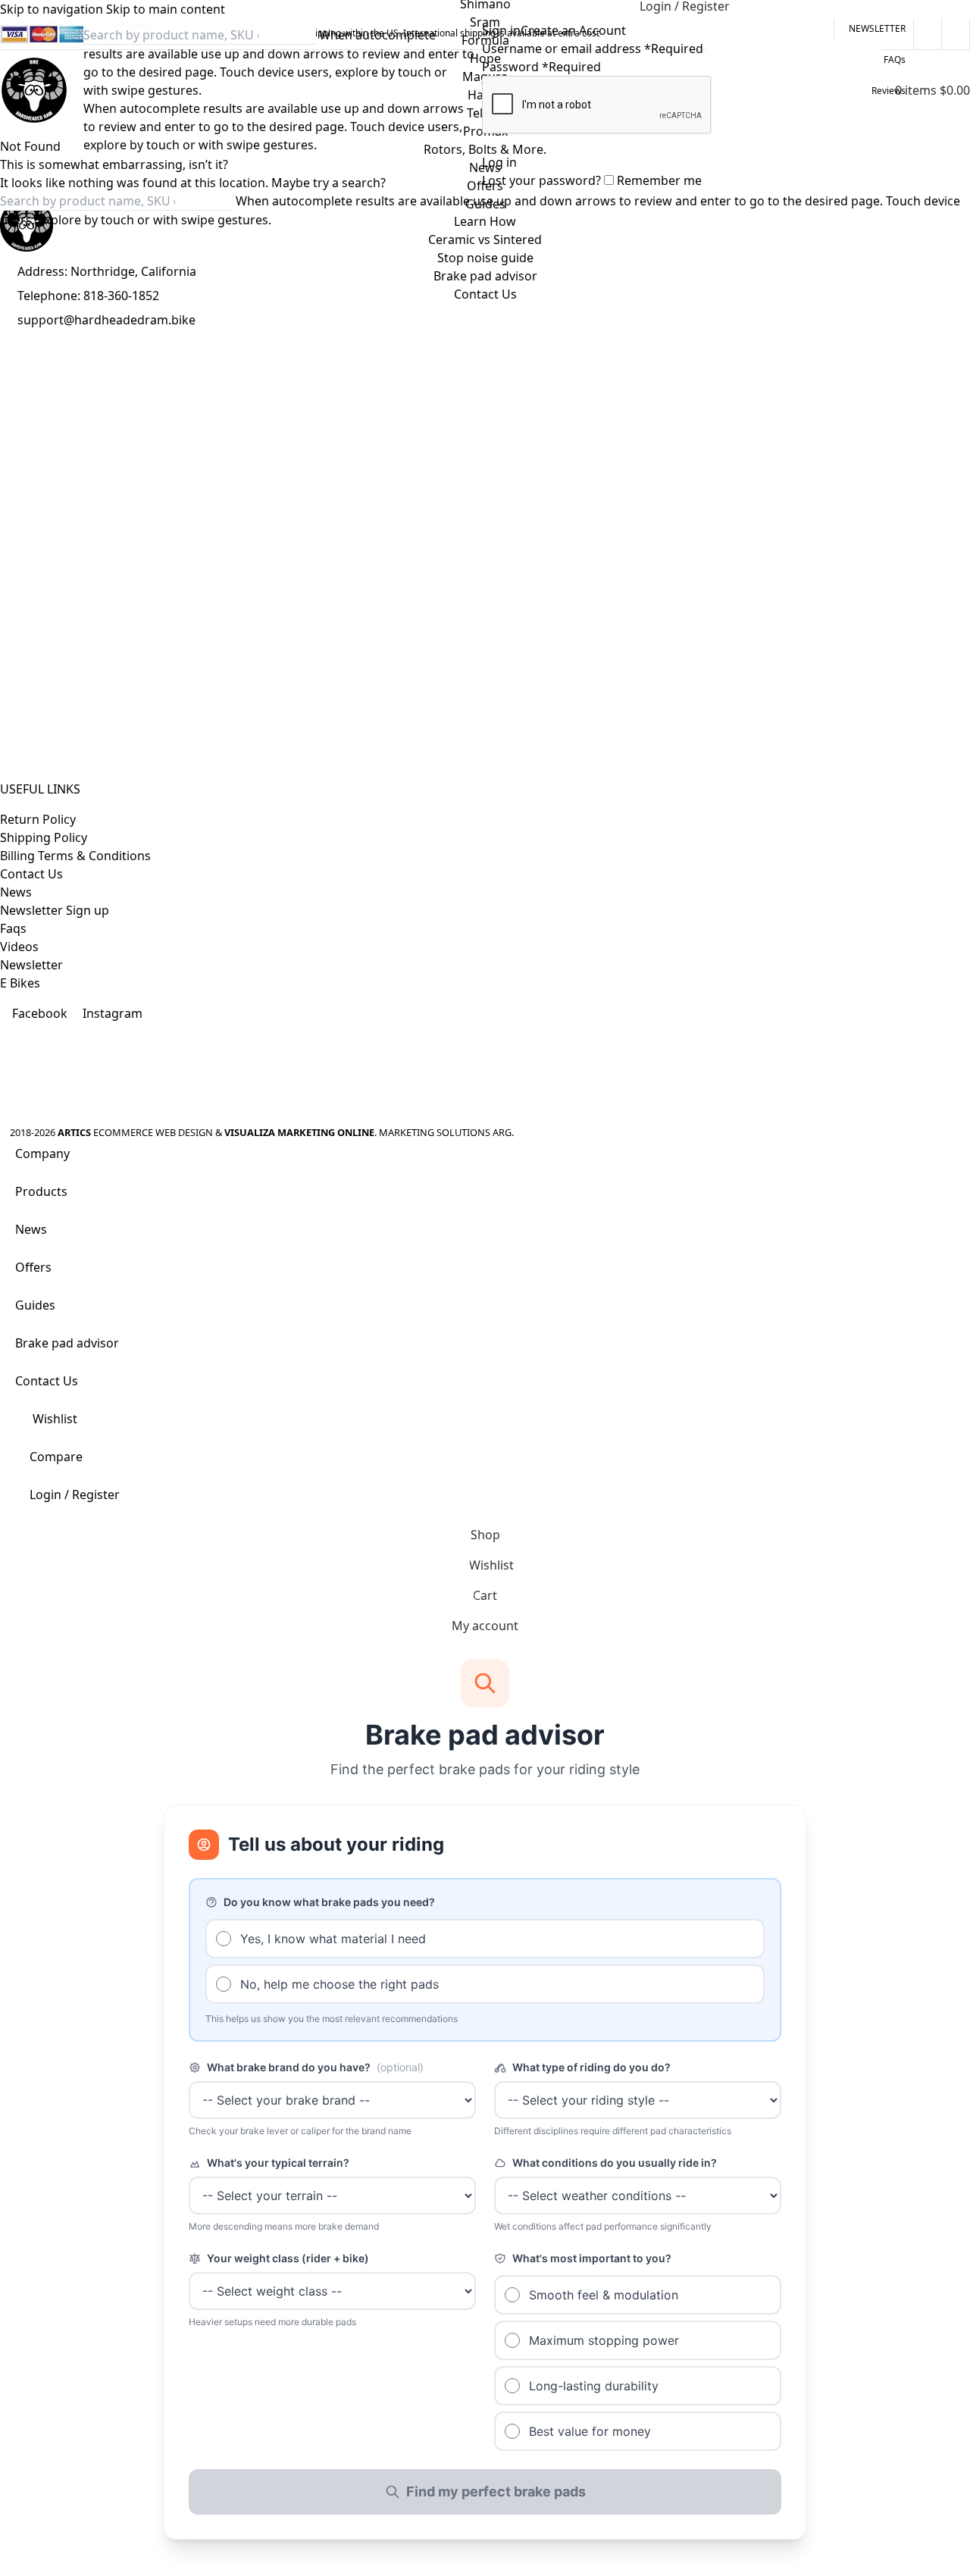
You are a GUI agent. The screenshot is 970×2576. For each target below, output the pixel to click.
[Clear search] (428, 90)
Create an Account (573, 30)
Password (541, 67)
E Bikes (20, 983)
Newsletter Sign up (55, 910)
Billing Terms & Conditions (75, 856)
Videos (19, 947)
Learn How (485, 221)
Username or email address (593, 49)
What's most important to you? (592, 2258)
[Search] (457, 90)
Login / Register (75, 1495)
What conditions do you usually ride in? (615, 2163)
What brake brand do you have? (315, 2067)
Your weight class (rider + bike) (288, 2258)
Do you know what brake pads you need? (329, 1902)
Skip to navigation (53, 9)
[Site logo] (34, 90)
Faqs (13, 928)
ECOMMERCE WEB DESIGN (153, 1132)
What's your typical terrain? (278, 2163)
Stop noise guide (485, 258)
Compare (56, 1457)
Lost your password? (541, 180)
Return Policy (38, 819)
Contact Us (31, 874)
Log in (499, 162)
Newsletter (31, 965)
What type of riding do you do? (591, 2067)
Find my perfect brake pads (496, 2491)
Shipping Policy (44, 837)
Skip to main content (166, 9)
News (16, 892)
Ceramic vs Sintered (485, 239)
